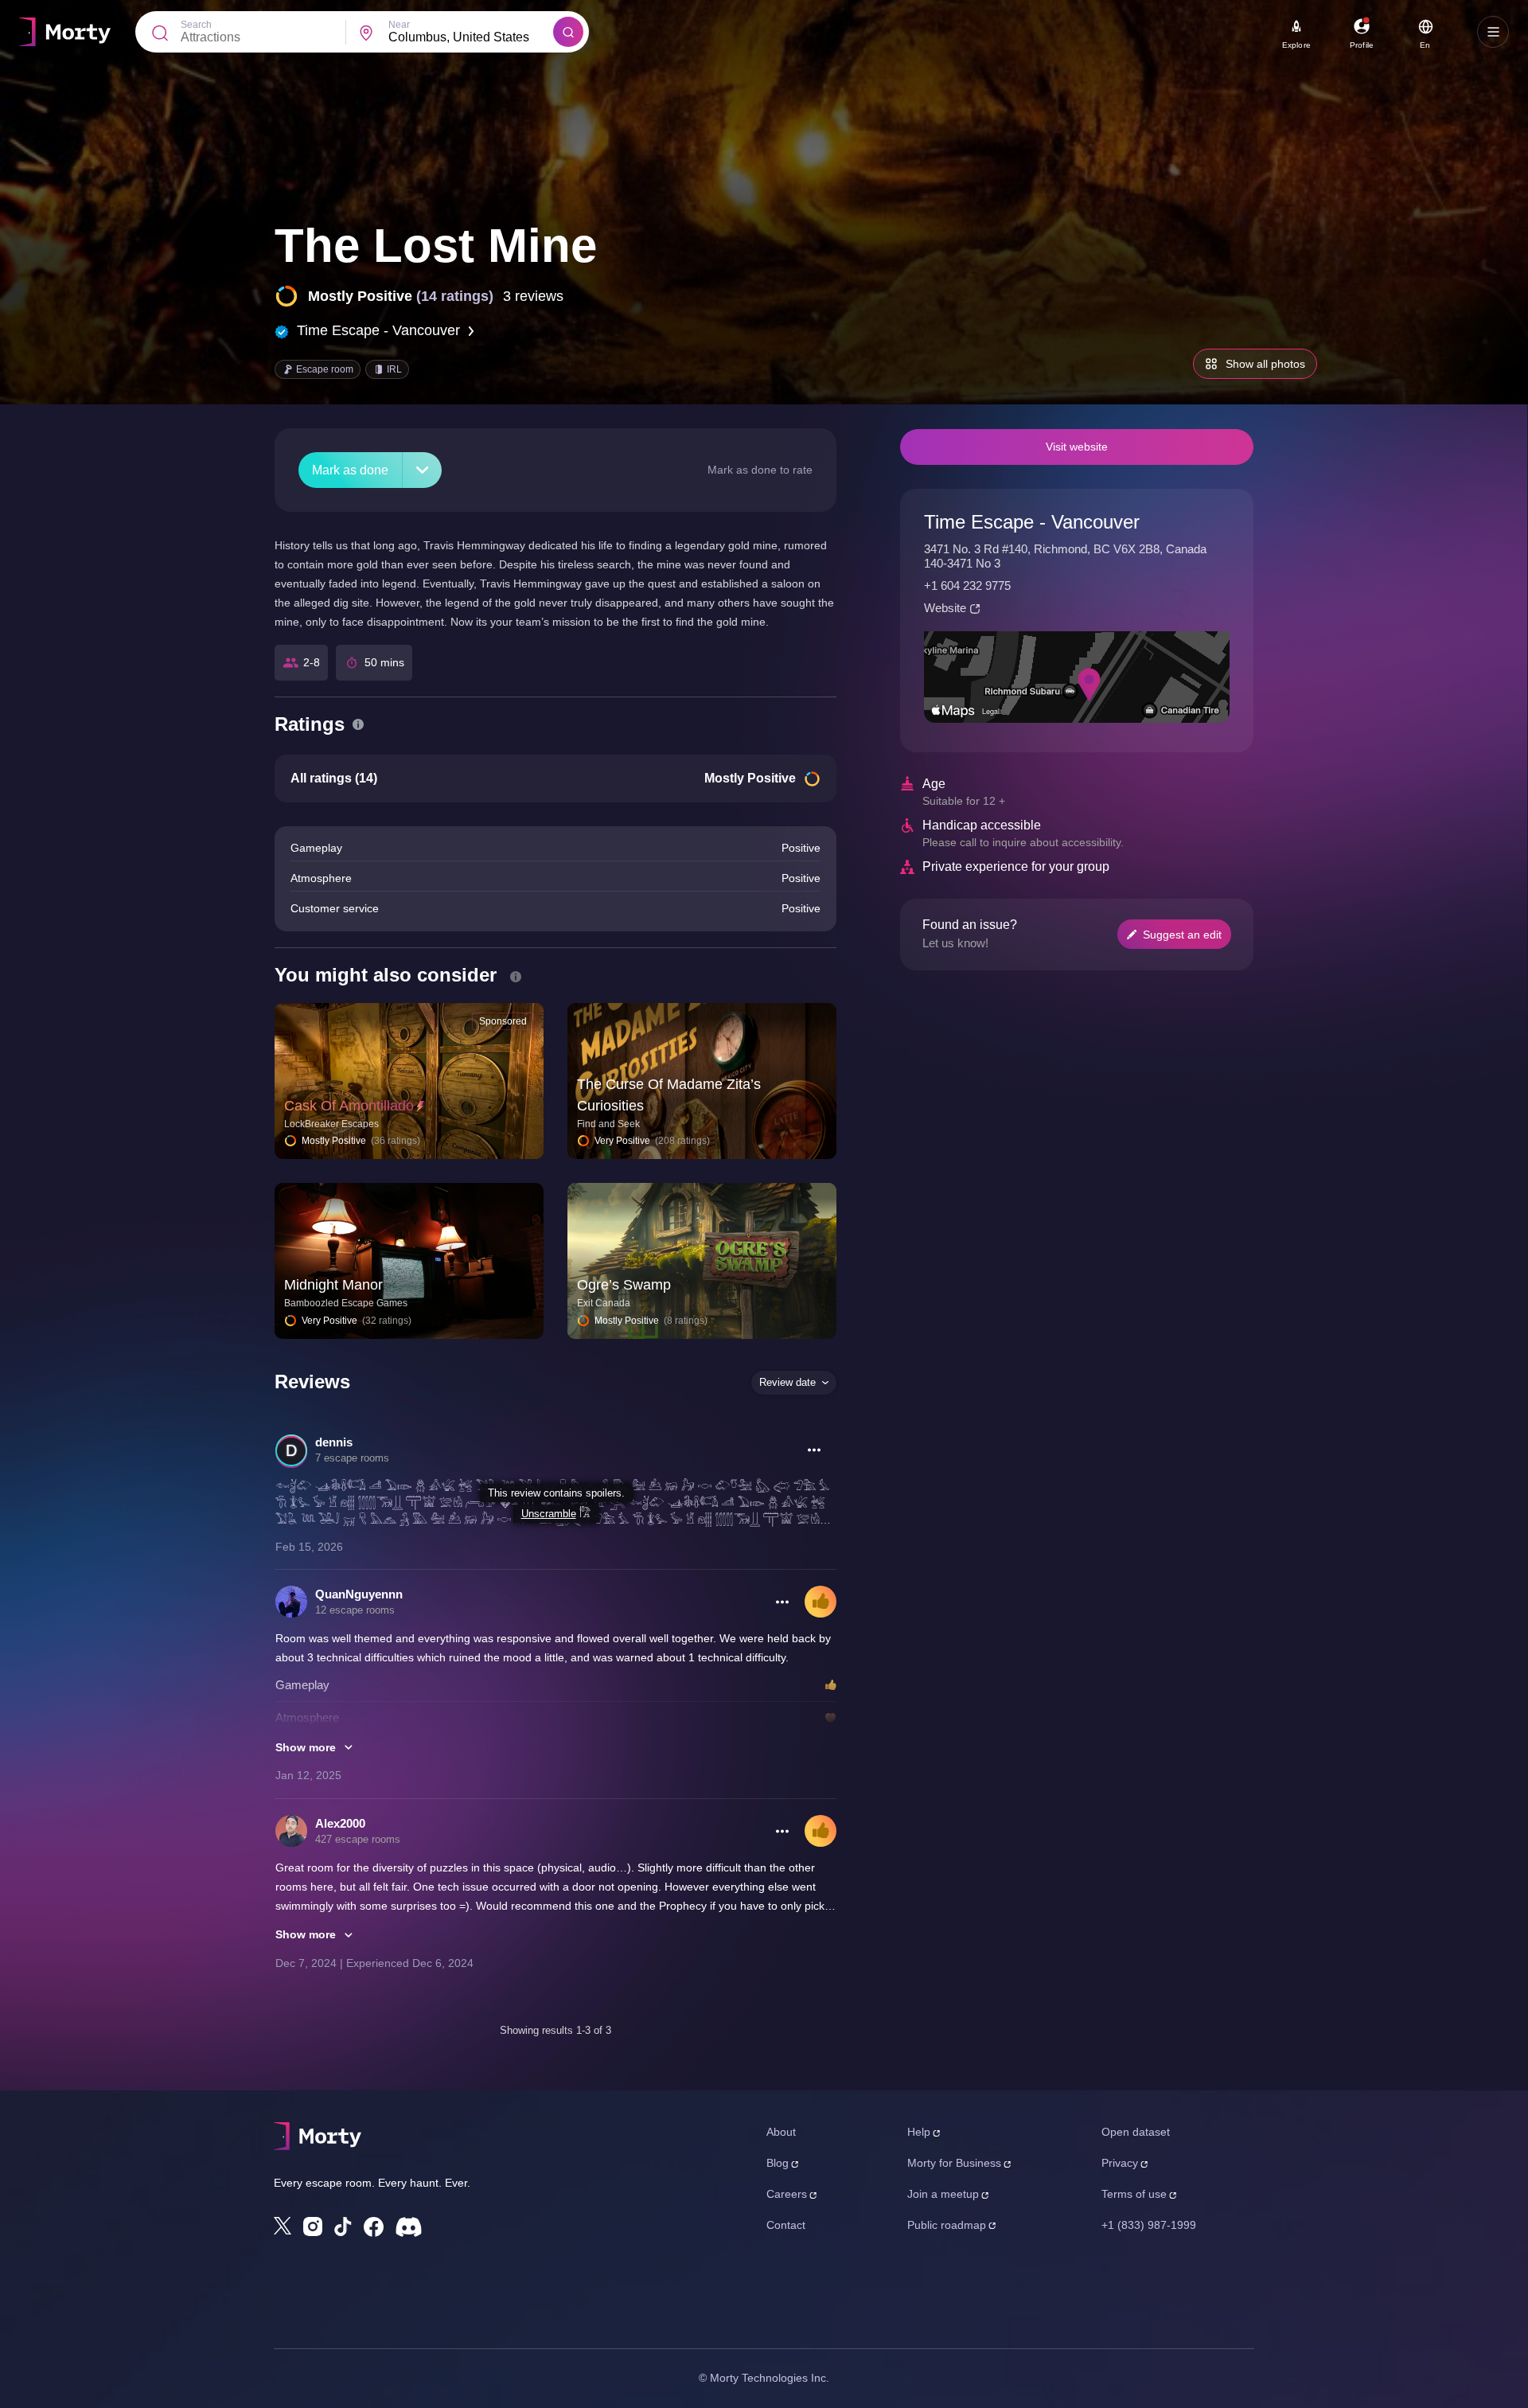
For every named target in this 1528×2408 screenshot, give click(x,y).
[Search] (568, 32)
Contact (786, 2225)
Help (919, 2132)
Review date (787, 1382)
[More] (422, 470)
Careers (787, 2194)
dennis (334, 1442)
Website (945, 608)
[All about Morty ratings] (358, 724)
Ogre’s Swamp (624, 1285)
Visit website (1077, 447)
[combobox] (471, 37)
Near (399, 25)
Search (196, 25)
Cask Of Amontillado (349, 1106)
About (781, 2132)
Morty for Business (954, 2163)
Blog (778, 2163)
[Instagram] (313, 2227)
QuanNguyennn (359, 1594)
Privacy (1120, 2163)
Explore (1296, 45)
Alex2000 (340, 1823)
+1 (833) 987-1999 (1149, 2225)
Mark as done (350, 470)
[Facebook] (374, 2227)
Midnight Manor (333, 1285)
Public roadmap (947, 2225)
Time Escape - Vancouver (378, 330)
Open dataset (1136, 2132)
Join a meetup (943, 2194)
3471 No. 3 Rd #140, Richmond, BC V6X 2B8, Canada (1065, 549)
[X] (283, 2226)
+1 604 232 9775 (967, 585)
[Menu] (1493, 32)
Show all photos (1265, 364)
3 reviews (533, 296)
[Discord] (409, 2227)
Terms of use (1134, 2194)
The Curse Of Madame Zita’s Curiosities (669, 1095)
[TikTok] (343, 2227)
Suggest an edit (1182, 935)
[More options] (814, 1450)
